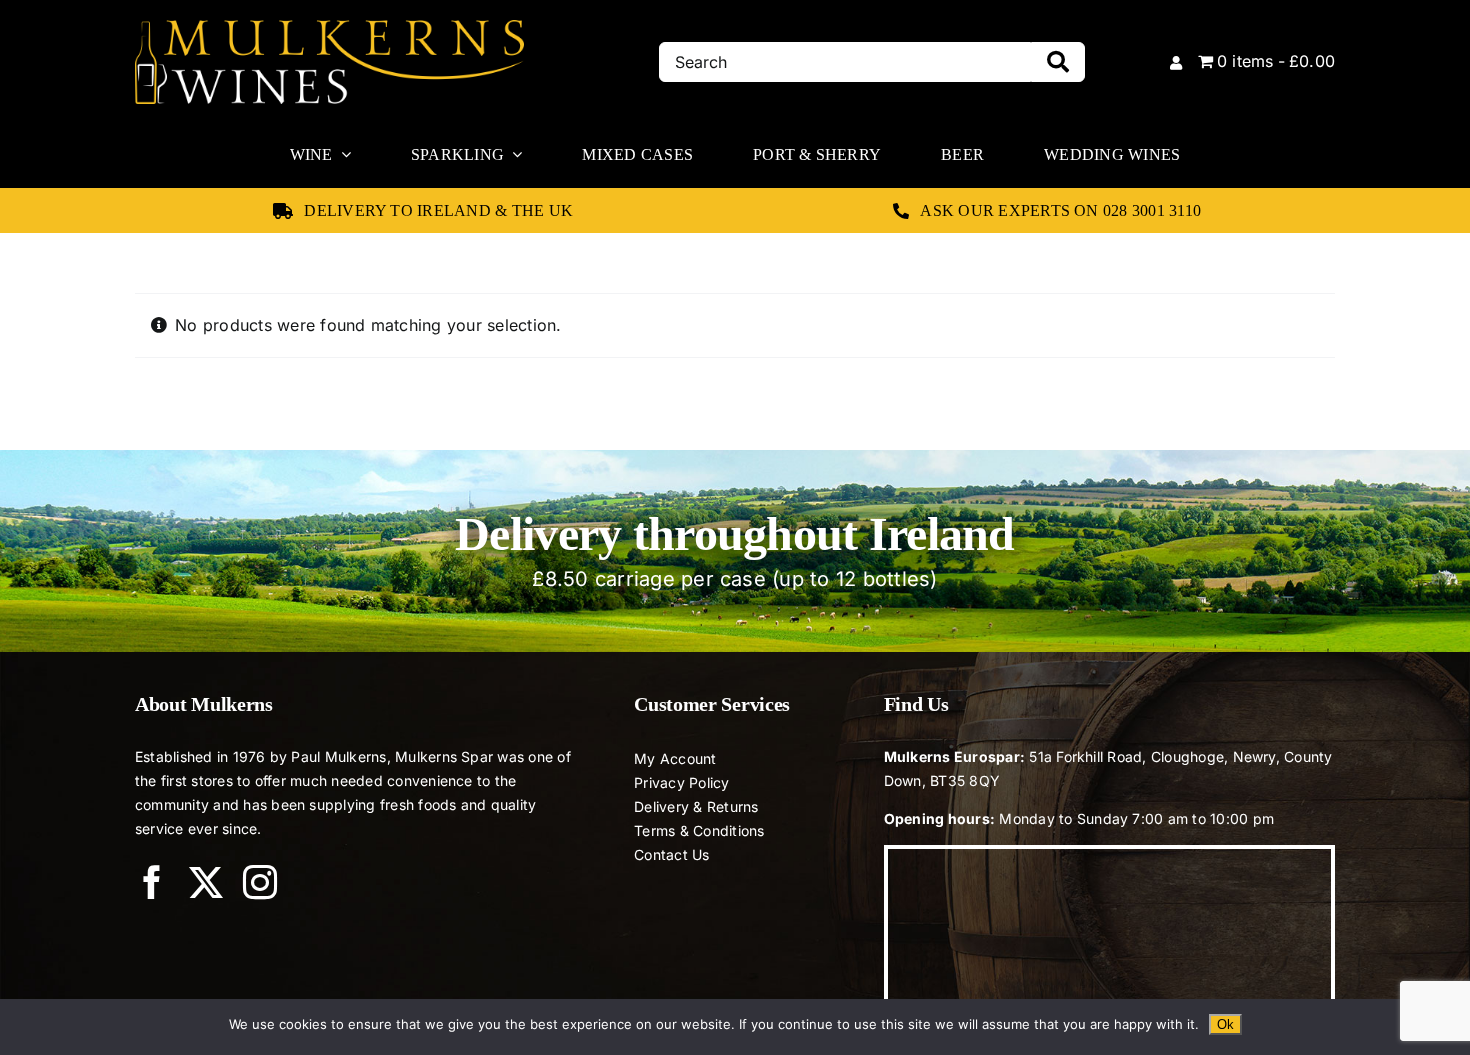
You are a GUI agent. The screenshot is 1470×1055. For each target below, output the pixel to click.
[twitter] (206, 882)
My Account (675, 758)
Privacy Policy (681, 782)
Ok (1225, 1024)
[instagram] (260, 882)
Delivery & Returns (696, 806)
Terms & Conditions (699, 830)
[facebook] (152, 882)
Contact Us (671, 854)
